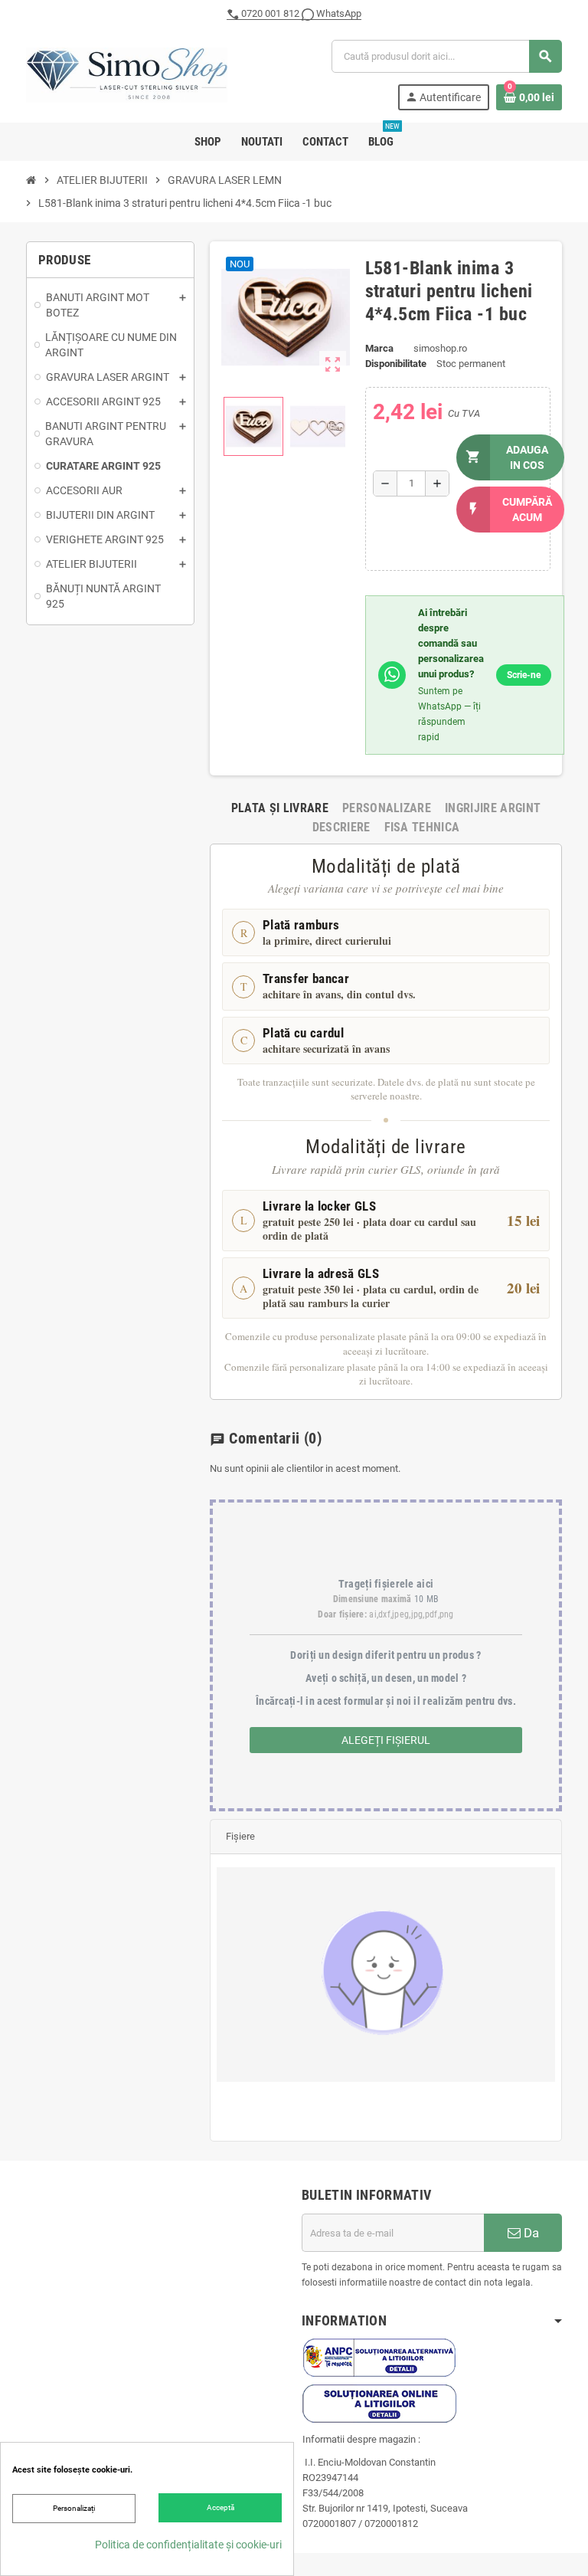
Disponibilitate (396, 364)
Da (530, 2233)
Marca (379, 348)
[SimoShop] (127, 74)
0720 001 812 (270, 13)
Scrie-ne (524, 675)
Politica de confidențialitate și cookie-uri (188, 2545)
